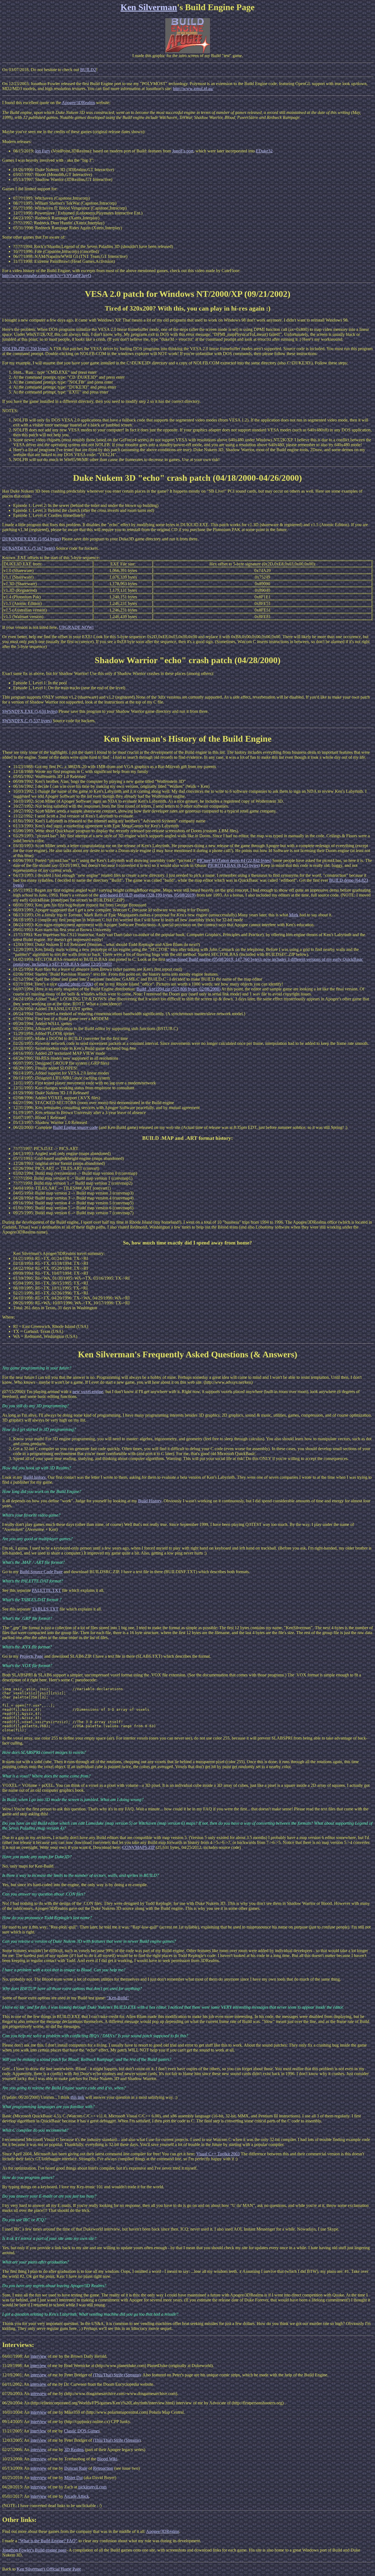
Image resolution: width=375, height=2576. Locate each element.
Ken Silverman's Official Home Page (49, 2569)
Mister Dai (73, 2478)
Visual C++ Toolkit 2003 (218, 2154)
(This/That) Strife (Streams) (117, 2375)
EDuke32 (264, 151)
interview (39, 2356)
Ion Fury (43, 151)
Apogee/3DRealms (78, 103)
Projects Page (31, 1656)
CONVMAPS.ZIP (138, 1847)
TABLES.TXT (45, 1609)
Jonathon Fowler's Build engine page (34, 2550)
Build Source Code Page (41, 1572)
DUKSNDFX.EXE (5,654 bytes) (31, 539)
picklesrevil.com (92, 2487)
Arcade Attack (76, 2496)
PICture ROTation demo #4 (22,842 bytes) (234, 860)
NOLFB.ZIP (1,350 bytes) (25, 349)
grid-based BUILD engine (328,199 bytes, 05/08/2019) (148, 895)
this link (77, 2097)
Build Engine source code (75, 1127)
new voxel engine (88, 1392)
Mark (294, 915)
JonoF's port (183, 151)
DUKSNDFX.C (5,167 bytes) (29, 548)
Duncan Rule (76, 2468)
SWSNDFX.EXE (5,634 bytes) (30, 711)
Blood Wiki (107, 2459)
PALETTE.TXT (46, 1590)
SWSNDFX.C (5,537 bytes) (27, 721)
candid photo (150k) (75, 984)
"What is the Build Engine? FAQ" (48, 2541)
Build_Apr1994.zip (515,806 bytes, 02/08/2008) (178, 989)
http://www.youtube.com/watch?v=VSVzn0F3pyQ (47, 276)
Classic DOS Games (82, 2431)
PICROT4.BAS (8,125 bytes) (234, 865)
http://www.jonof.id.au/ (193, 89)
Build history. (35, 1477)
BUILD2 (88, 70)
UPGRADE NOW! (76, 627)
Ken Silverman (149, 7)
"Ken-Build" (118, 1998)
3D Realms (74, 2450)
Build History (150, 1501)
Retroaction (103, 2468)
